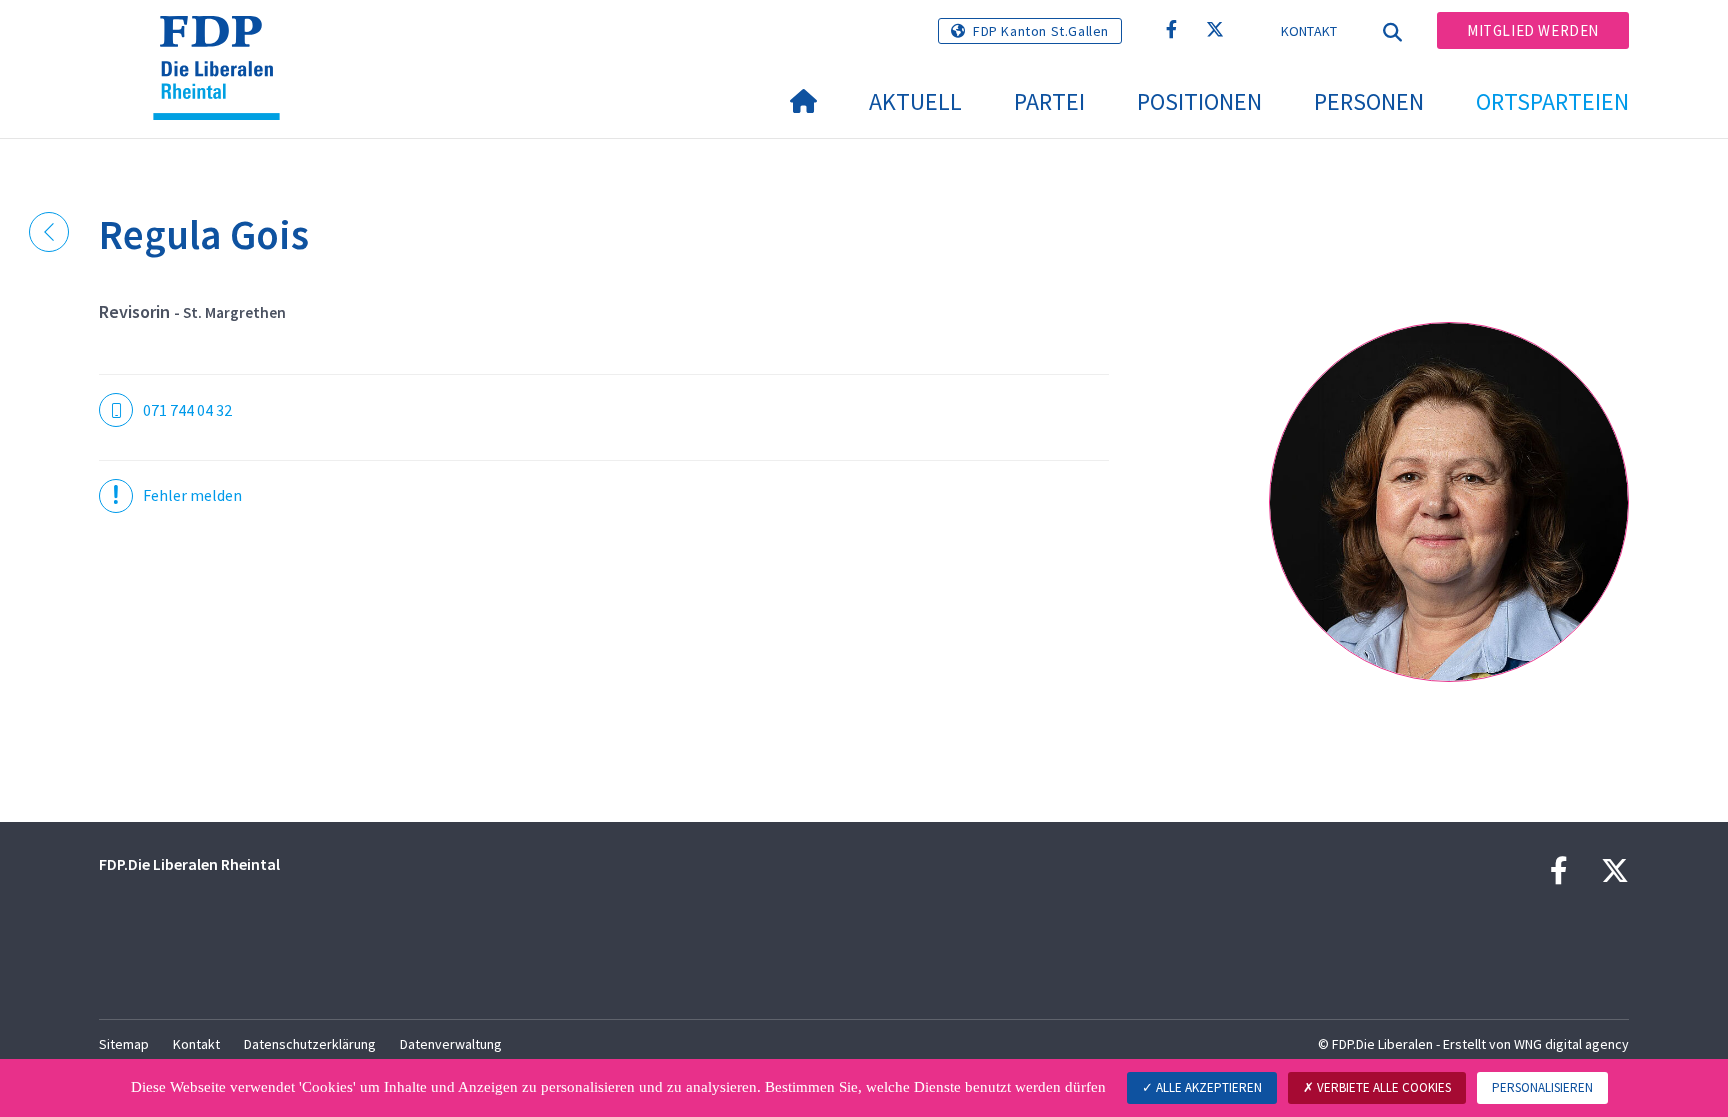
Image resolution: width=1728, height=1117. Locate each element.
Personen (1369, 101)
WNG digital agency (1571, 1044)
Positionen (1199, 101)
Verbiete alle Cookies (1382, 1087)
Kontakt (1309, 31)
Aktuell (915, 101)
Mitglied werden (1533, 30)
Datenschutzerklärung (310, 1044)
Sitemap (124, 1044)
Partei (1049, 101)
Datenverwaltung (451, 1044)
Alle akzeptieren (1207, 1087)
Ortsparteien (1552, 101)
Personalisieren (1542, 1087)
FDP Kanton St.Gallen (1041, 31)
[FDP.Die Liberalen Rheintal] (224, 41)
